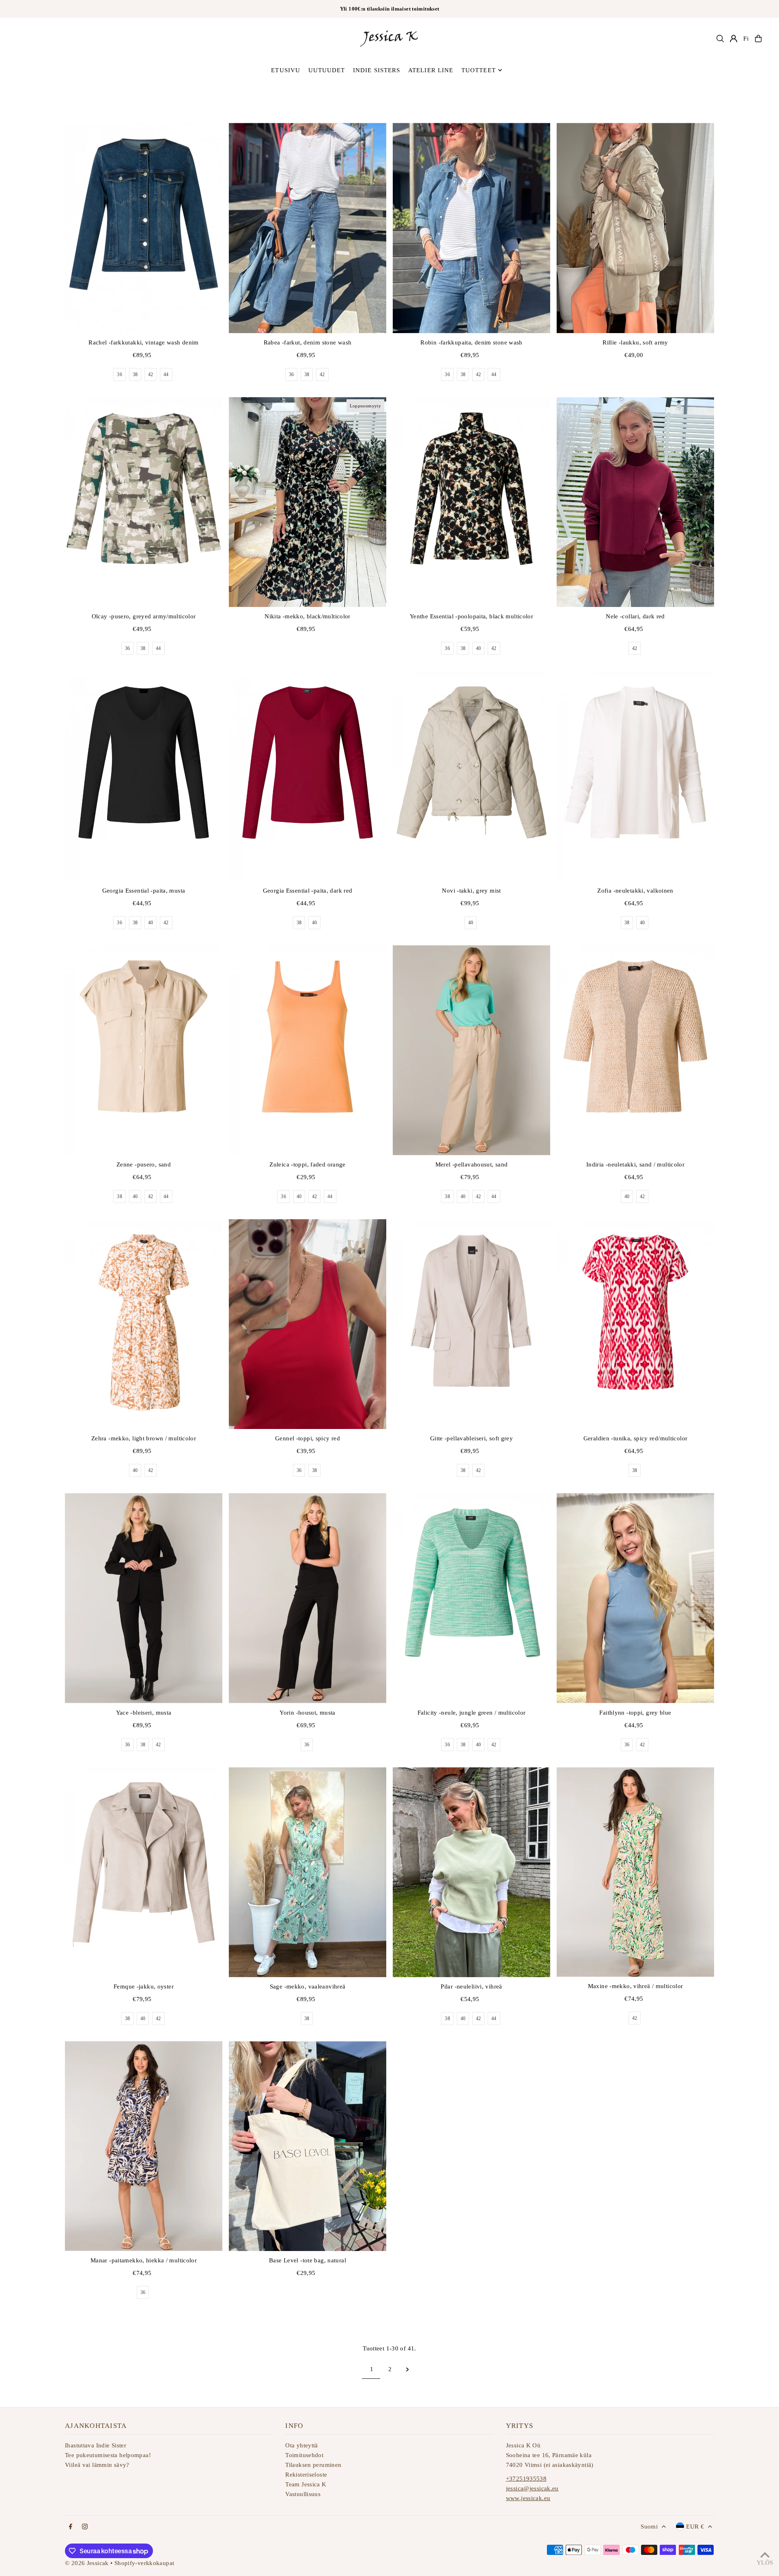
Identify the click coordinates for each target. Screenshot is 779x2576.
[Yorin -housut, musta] (308, 1598)
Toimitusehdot (304, 2455)
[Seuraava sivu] (408, 2369)
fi (746, 39)
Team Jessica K (306, 2484)
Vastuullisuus (303, 2494)
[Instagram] (85, 2527)
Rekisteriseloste (306, 2475)
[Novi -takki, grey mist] (471, 776)
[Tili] (734, 39)
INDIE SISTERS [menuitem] (377, 70)
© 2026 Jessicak (87, 2563)
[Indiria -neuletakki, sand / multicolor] (635, 1050)
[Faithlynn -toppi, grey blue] (635, 1598)
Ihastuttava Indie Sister (96, 2445)
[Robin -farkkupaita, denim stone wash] (471, 228)
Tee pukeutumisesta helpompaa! (108, 2455)
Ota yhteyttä (302, 2445)
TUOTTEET (479, 70)
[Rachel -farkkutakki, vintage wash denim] (144, 228)
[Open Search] (720, 39)
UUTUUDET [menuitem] (327, 70)
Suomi (649, 2527)
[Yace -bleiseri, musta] (144, 1598)
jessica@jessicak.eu (532, 2488)
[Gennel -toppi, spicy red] (308, 1324)
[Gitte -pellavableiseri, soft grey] (471, 1324)
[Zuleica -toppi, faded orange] (308, 1050)
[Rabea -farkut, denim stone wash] (308, 228)
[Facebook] (71, 2527)
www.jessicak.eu (528, 2498)
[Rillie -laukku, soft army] (635, 228)
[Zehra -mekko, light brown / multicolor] (144, 1324)
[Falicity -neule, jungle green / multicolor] (471, 1598)
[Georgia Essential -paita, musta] (144, 776)
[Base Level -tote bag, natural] (308, 2146)
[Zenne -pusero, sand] (144, 1050)
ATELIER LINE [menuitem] (431, 70)
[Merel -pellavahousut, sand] (471, 1050)
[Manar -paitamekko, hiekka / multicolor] (144, 2146)
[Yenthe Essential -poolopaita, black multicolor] (471, 502)
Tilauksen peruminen (313, 2465)
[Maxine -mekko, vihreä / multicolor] (635, 1872)
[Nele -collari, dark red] (635, 502)
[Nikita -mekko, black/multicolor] (308, 502)
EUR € (695, 2527)
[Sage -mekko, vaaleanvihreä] (308, 1872)
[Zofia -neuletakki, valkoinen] (635, 776)
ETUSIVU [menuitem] (286, 70)
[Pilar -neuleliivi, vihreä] (471, 1872)
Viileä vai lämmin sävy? (97, 2465)
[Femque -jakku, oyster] (144, 1872)
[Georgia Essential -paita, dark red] (308, 776)
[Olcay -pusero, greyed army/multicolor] (144, 502)
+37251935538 (526, 2479)
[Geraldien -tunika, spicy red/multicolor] (635, 1324)
